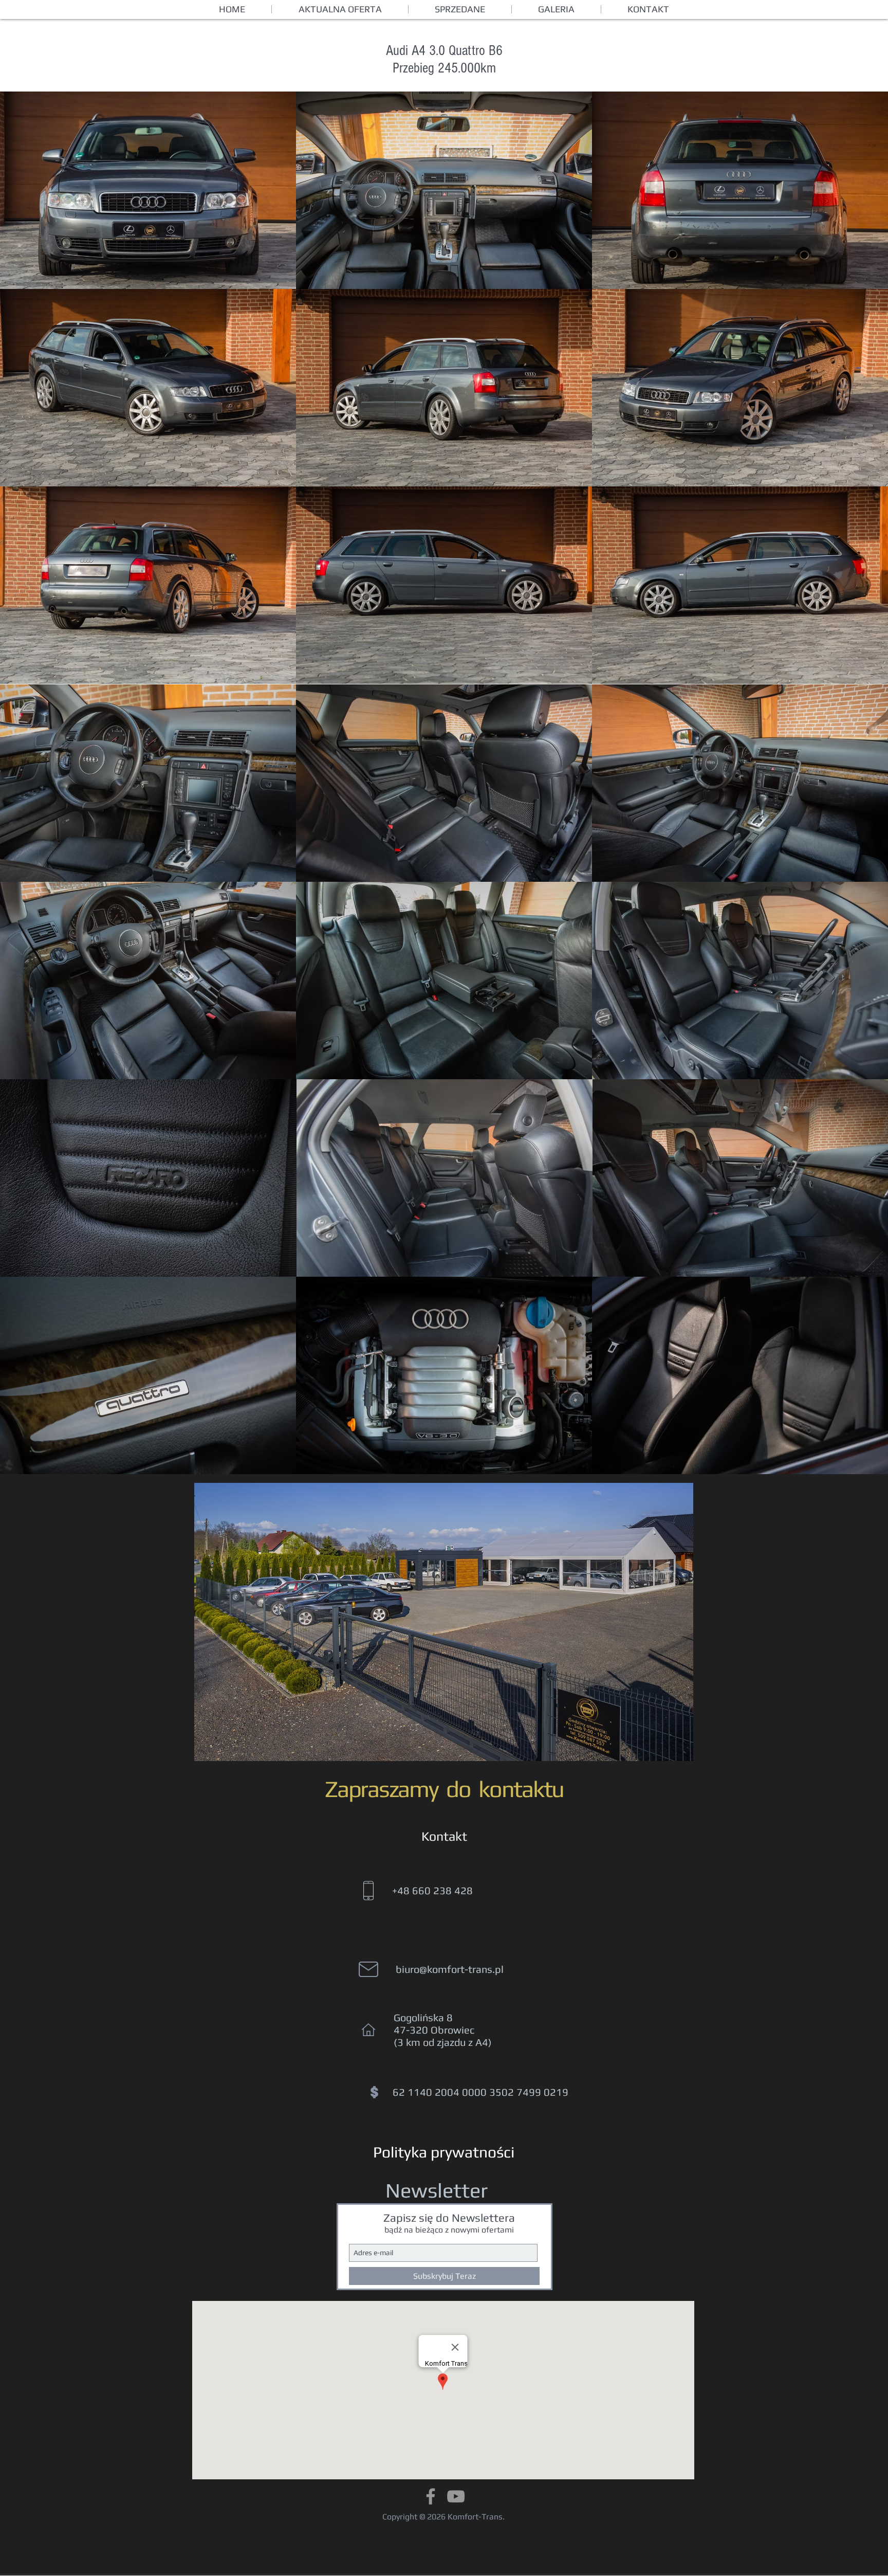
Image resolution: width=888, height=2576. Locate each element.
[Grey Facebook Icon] (431, 2496)
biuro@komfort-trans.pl (450, 1969)
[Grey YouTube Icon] (456, 2496)
